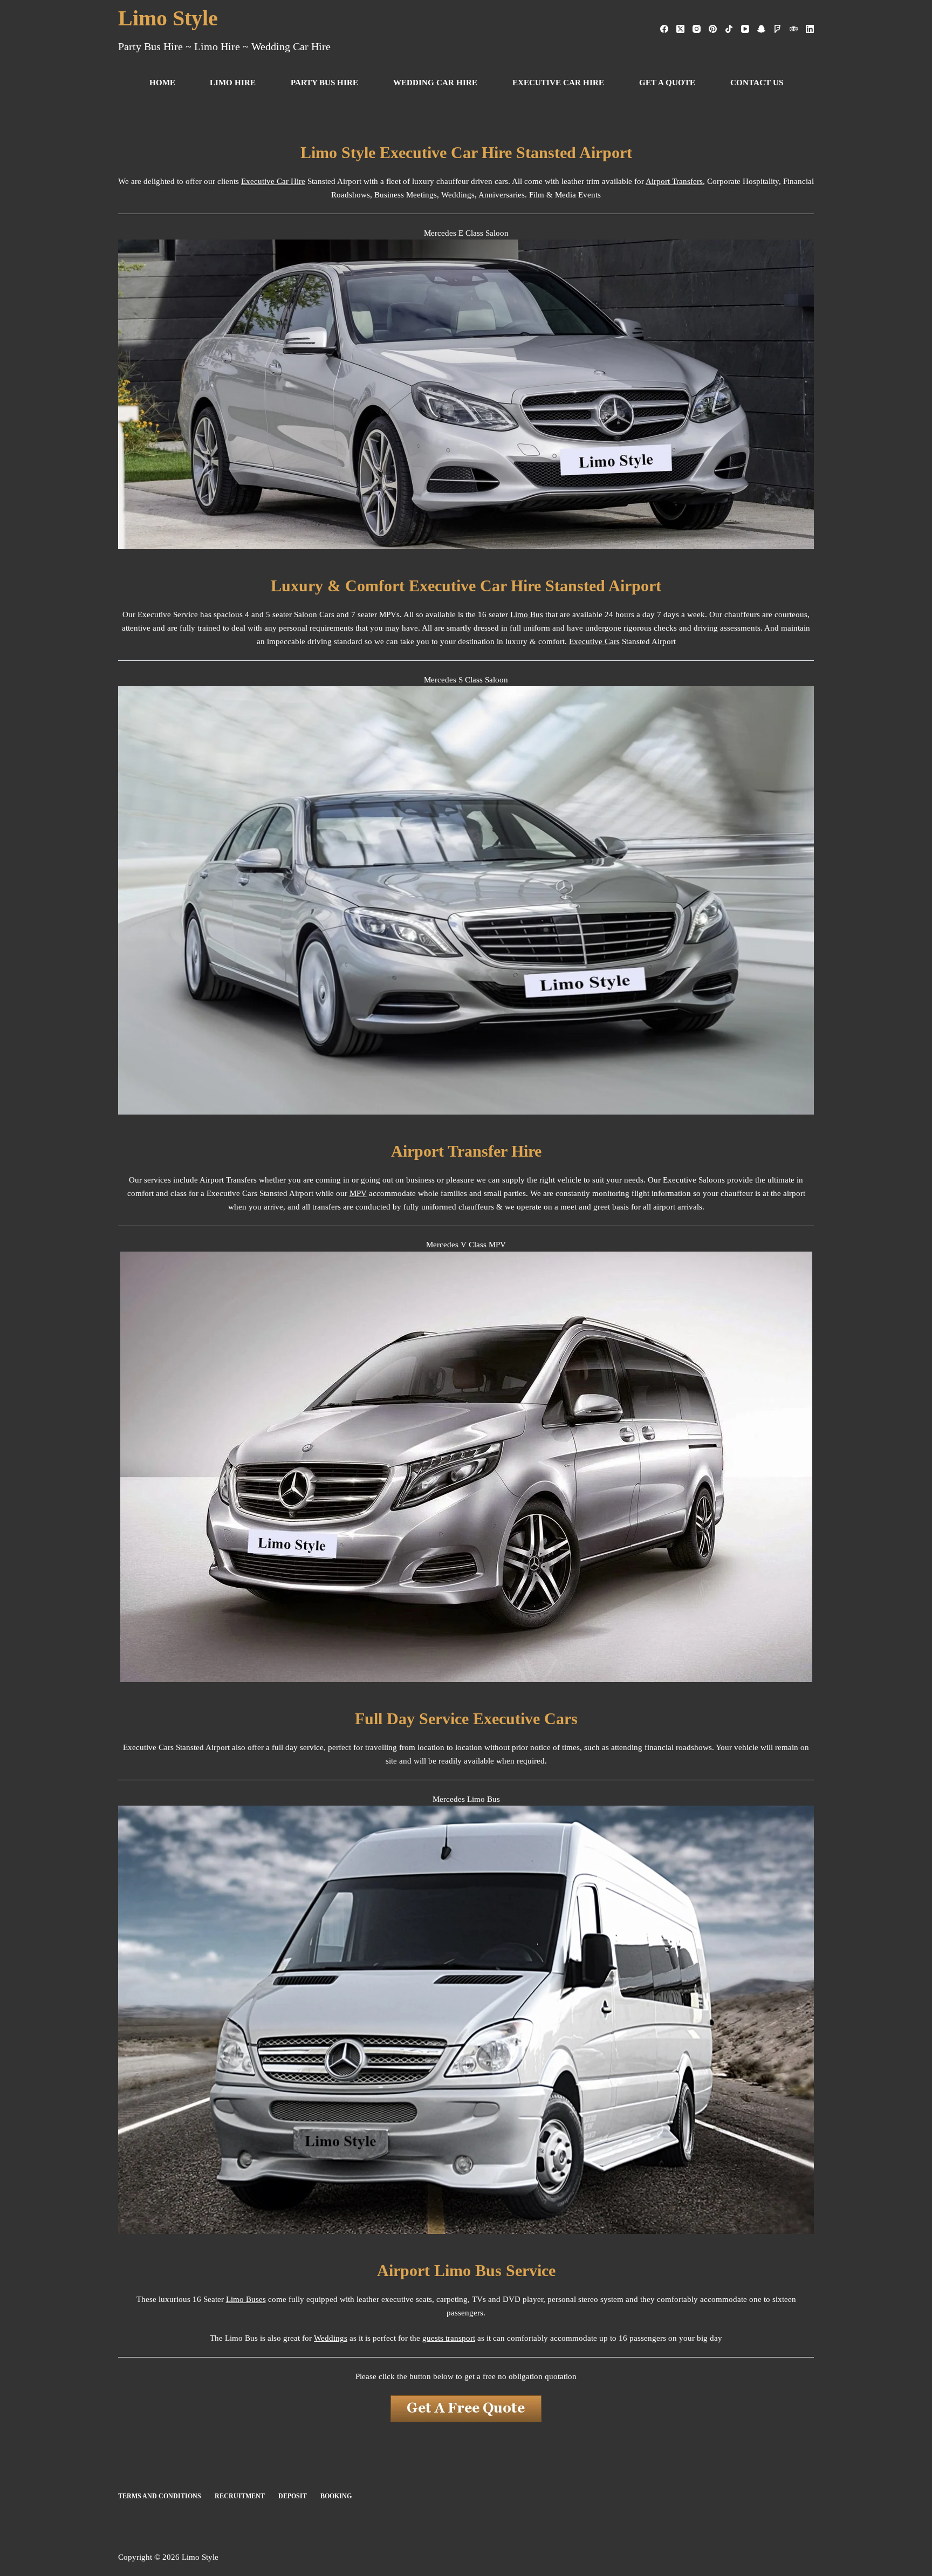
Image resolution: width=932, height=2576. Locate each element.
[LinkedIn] (810, 29)
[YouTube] (745, 29)
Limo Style (168, 18)
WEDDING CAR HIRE (435, 83)
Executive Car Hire (273, 181)
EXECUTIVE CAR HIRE (558, 83)
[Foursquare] (777, 29)
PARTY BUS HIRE (324, 83)
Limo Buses (246, 2299)
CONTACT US (757, 83)
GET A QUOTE (667, 83)
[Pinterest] (713, 29)
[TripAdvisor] (794, 29)
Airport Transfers (674, 181)
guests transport (449, 2338)
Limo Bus (527, 614)
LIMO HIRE (233, 83)
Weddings (331, 2338)
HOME (162, 83)
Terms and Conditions (160, 2496)
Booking (336, 2496)
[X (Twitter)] (680, 29)
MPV (358, 1193)
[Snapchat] (761, 29)
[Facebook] (664, 29)
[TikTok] (729, 29)
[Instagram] (697, 29)
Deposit (293, 2496)
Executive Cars (594, 641)
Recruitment (240, 2496)
